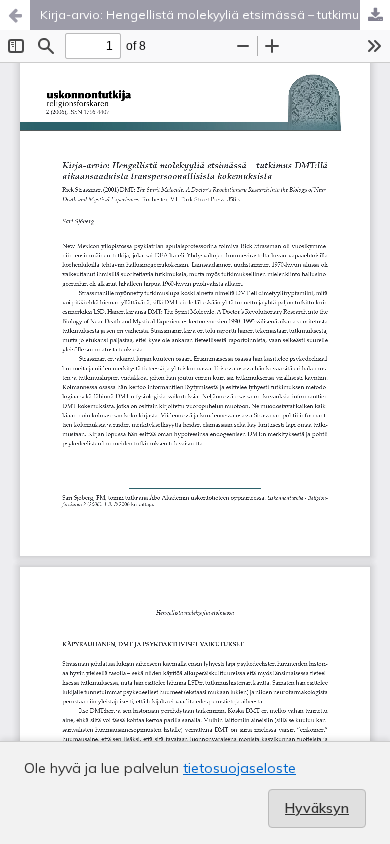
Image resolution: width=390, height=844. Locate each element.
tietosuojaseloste (239, 768)
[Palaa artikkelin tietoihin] (15, 15)
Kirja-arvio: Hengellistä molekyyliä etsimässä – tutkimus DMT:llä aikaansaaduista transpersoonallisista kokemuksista (215, 14)
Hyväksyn (317, 808)
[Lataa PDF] (375, 15)
